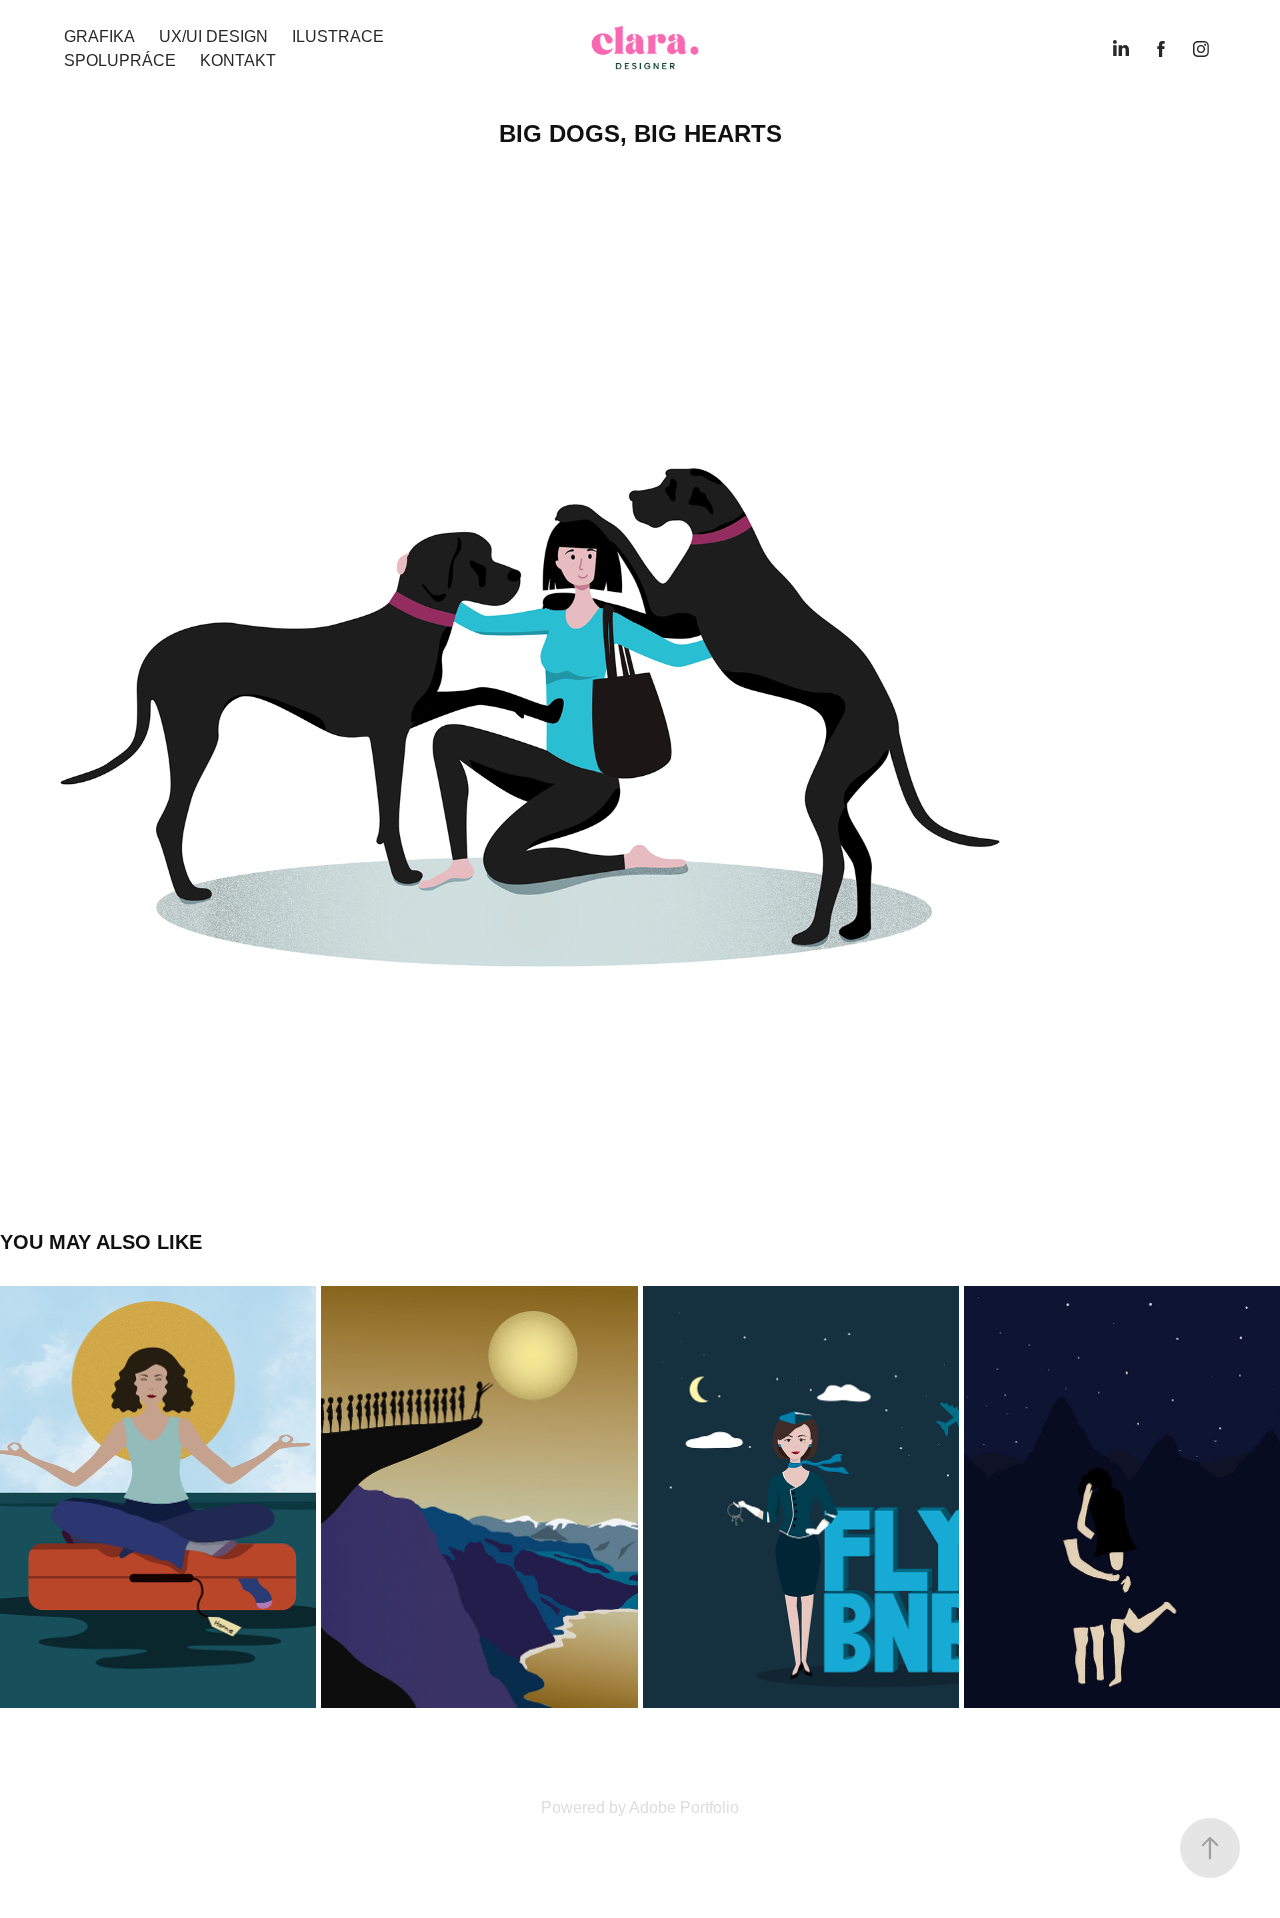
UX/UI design (213, 36)
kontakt (238, 60)
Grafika (99, 36)
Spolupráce (120, 60)
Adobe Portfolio (684, 1807)
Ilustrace (338, 36)
